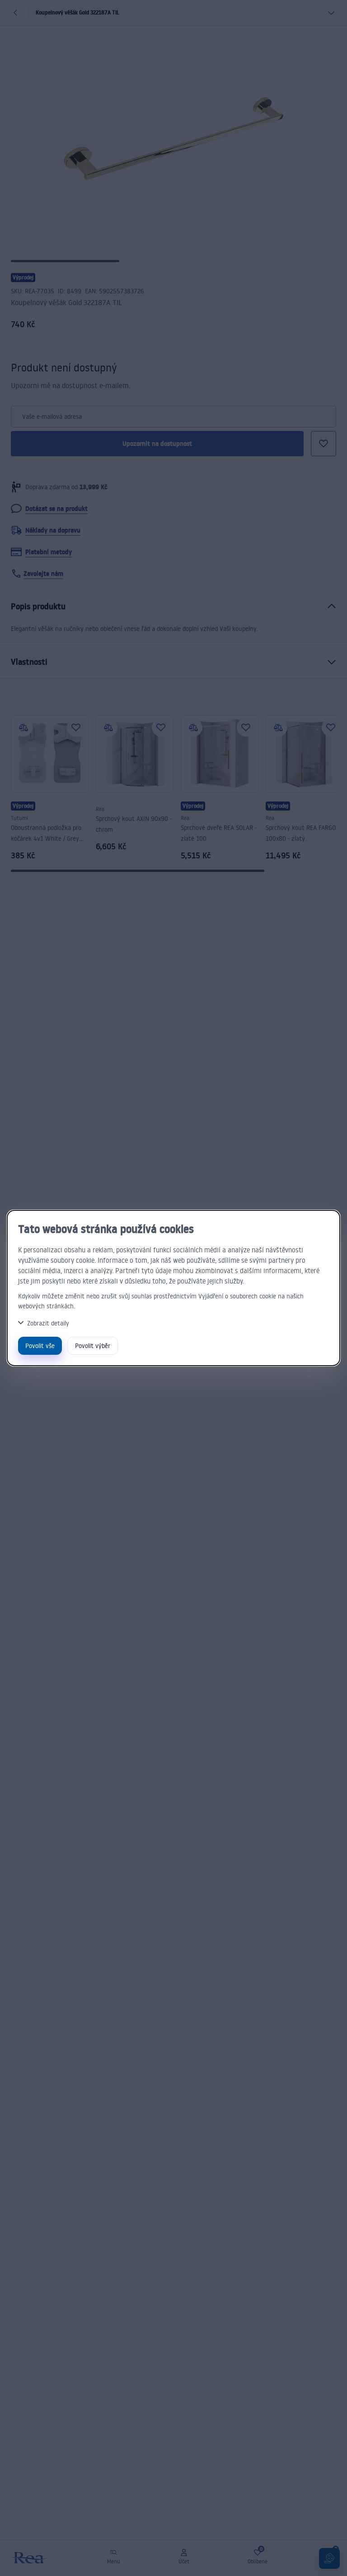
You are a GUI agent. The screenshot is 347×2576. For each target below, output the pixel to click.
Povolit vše (40, 1346)
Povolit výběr (93, 1346)
